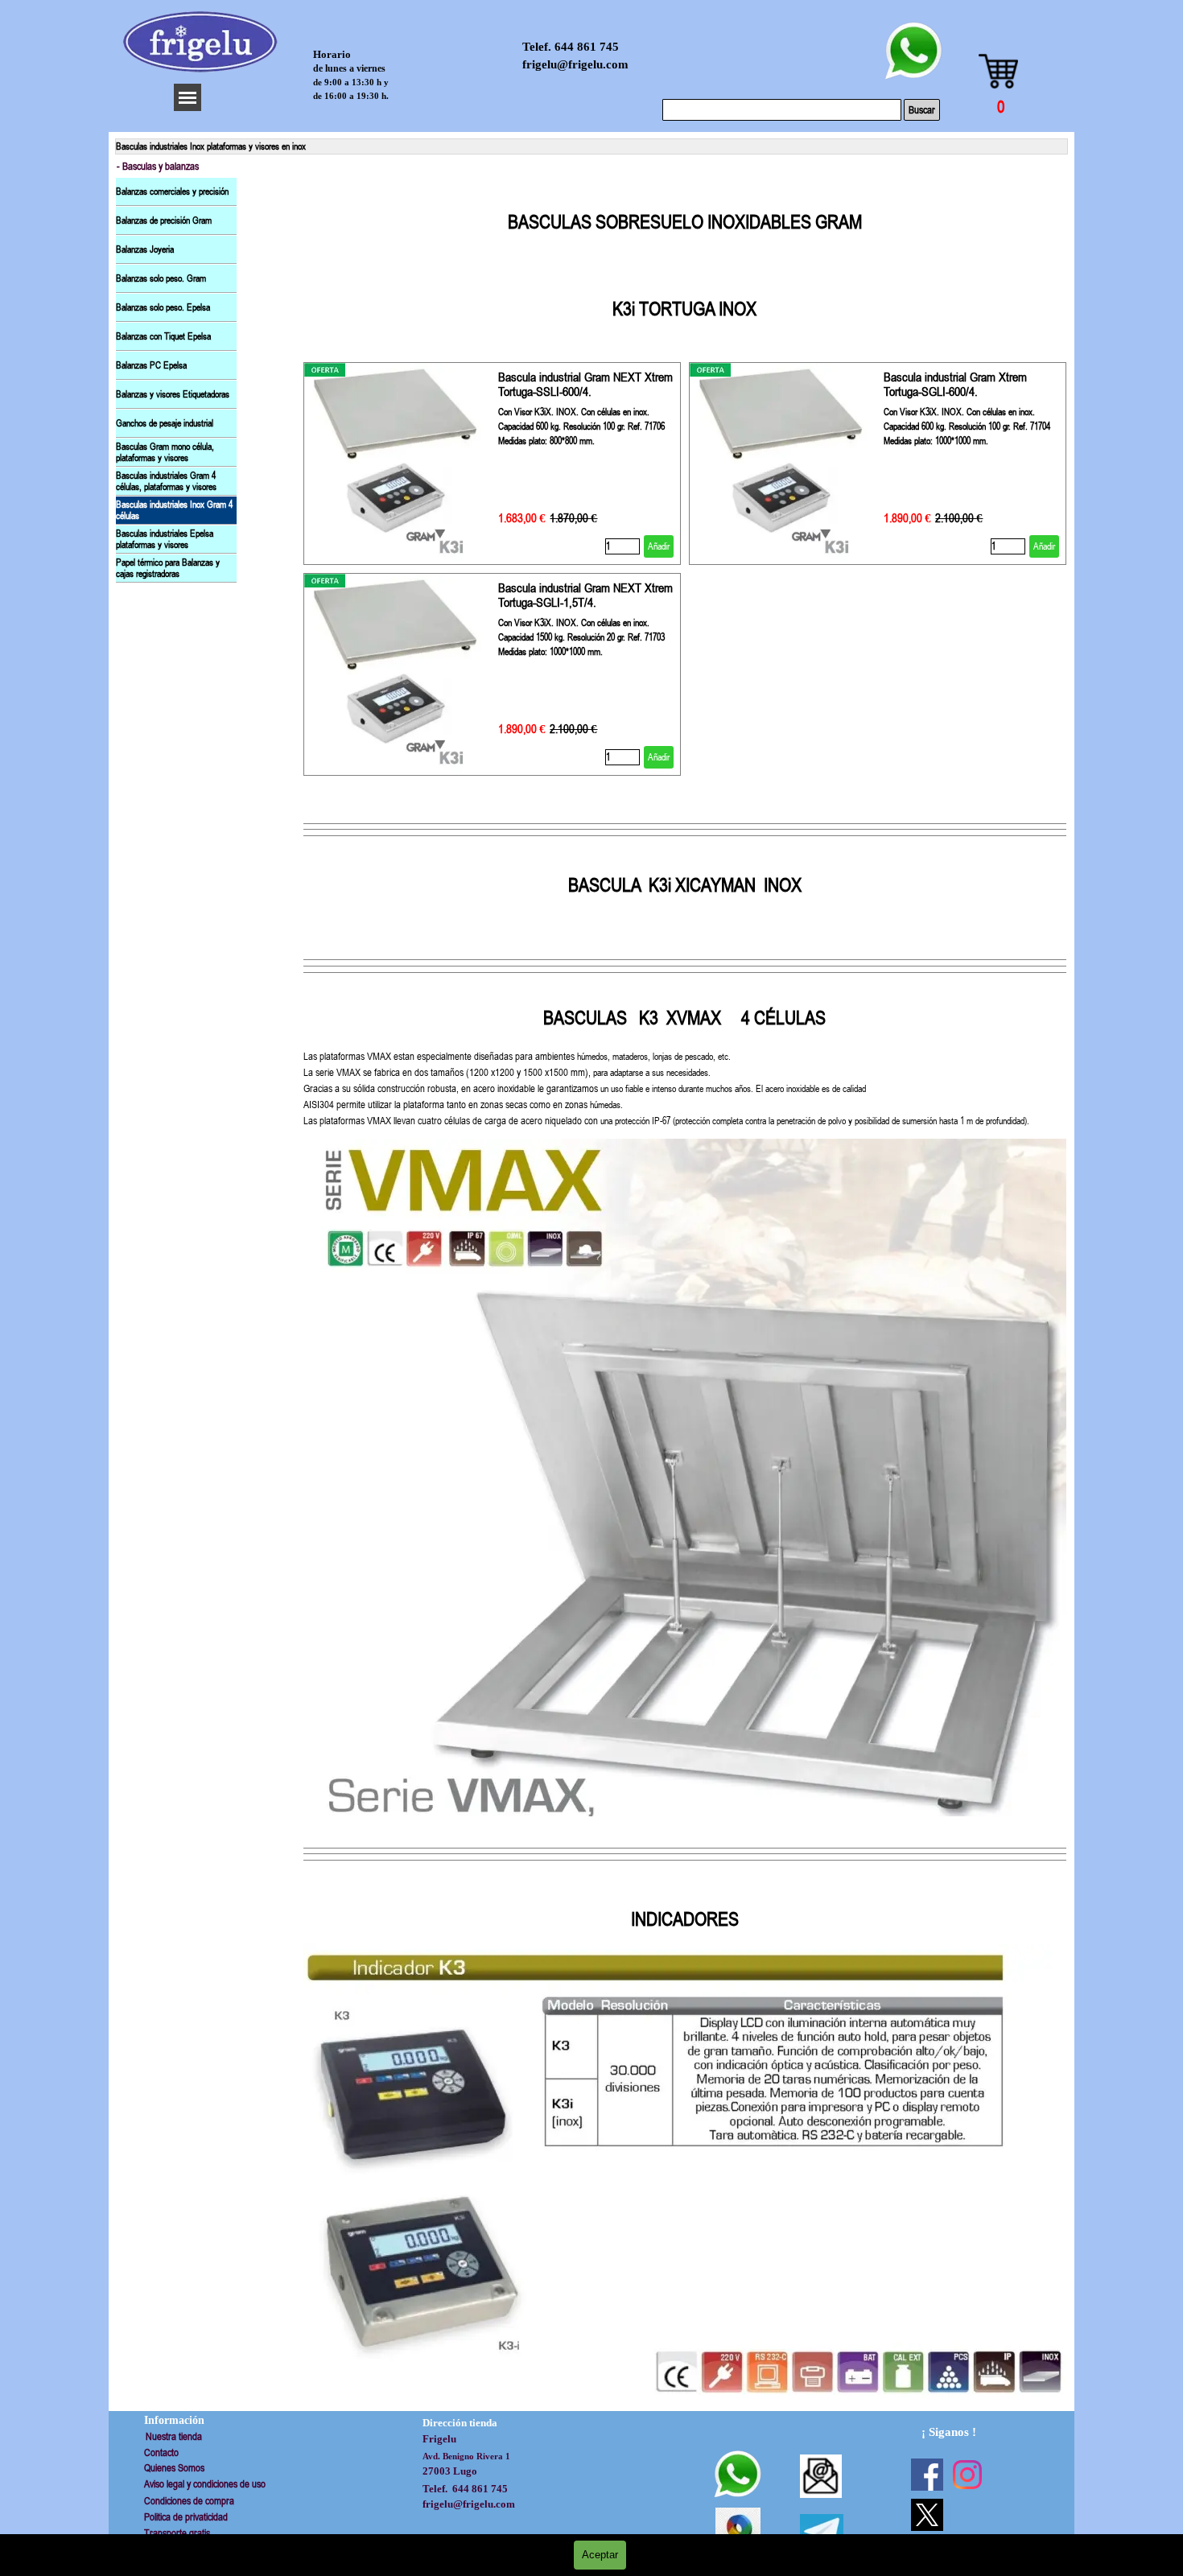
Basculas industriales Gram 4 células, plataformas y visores (166, 481)
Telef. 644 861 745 (571, 47)
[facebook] (927, 2475)
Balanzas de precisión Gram (164, 221)
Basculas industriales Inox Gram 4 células (174, 510)
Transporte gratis (177, 2533)
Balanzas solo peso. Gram (161, 278)
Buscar (922, 110)
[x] (927, 2515)
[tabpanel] (685, 266)
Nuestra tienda (174, 2436)
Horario (332, 55)
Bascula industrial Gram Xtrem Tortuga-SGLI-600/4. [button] (955, 384)
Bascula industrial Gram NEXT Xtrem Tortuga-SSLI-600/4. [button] (585, 384)
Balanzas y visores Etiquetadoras (173, 394)
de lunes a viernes (349, 68)
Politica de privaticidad (186, 2517)
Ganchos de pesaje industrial (165, 423)
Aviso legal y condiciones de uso (205, 2484)
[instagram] (967, 2475)
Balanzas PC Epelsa (151, 365)
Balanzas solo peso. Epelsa (163, 307)
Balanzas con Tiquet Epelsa (163, 336)
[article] (492, 464)
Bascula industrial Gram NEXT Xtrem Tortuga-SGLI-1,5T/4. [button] (585, 595)
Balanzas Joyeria (145, 249)
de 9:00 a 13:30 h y (351, 82)
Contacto (161, 2452)
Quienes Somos (174, 2468)
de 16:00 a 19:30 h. (351, 96)
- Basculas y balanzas (158, 166)
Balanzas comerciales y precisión (172, 192)
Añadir (659, 546)
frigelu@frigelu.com (575, 64)
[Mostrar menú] (188, 97)
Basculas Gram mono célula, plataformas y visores (165, 452)
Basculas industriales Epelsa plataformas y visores (165, 539)
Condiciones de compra (189, 2501)
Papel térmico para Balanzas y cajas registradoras (168, 568)
